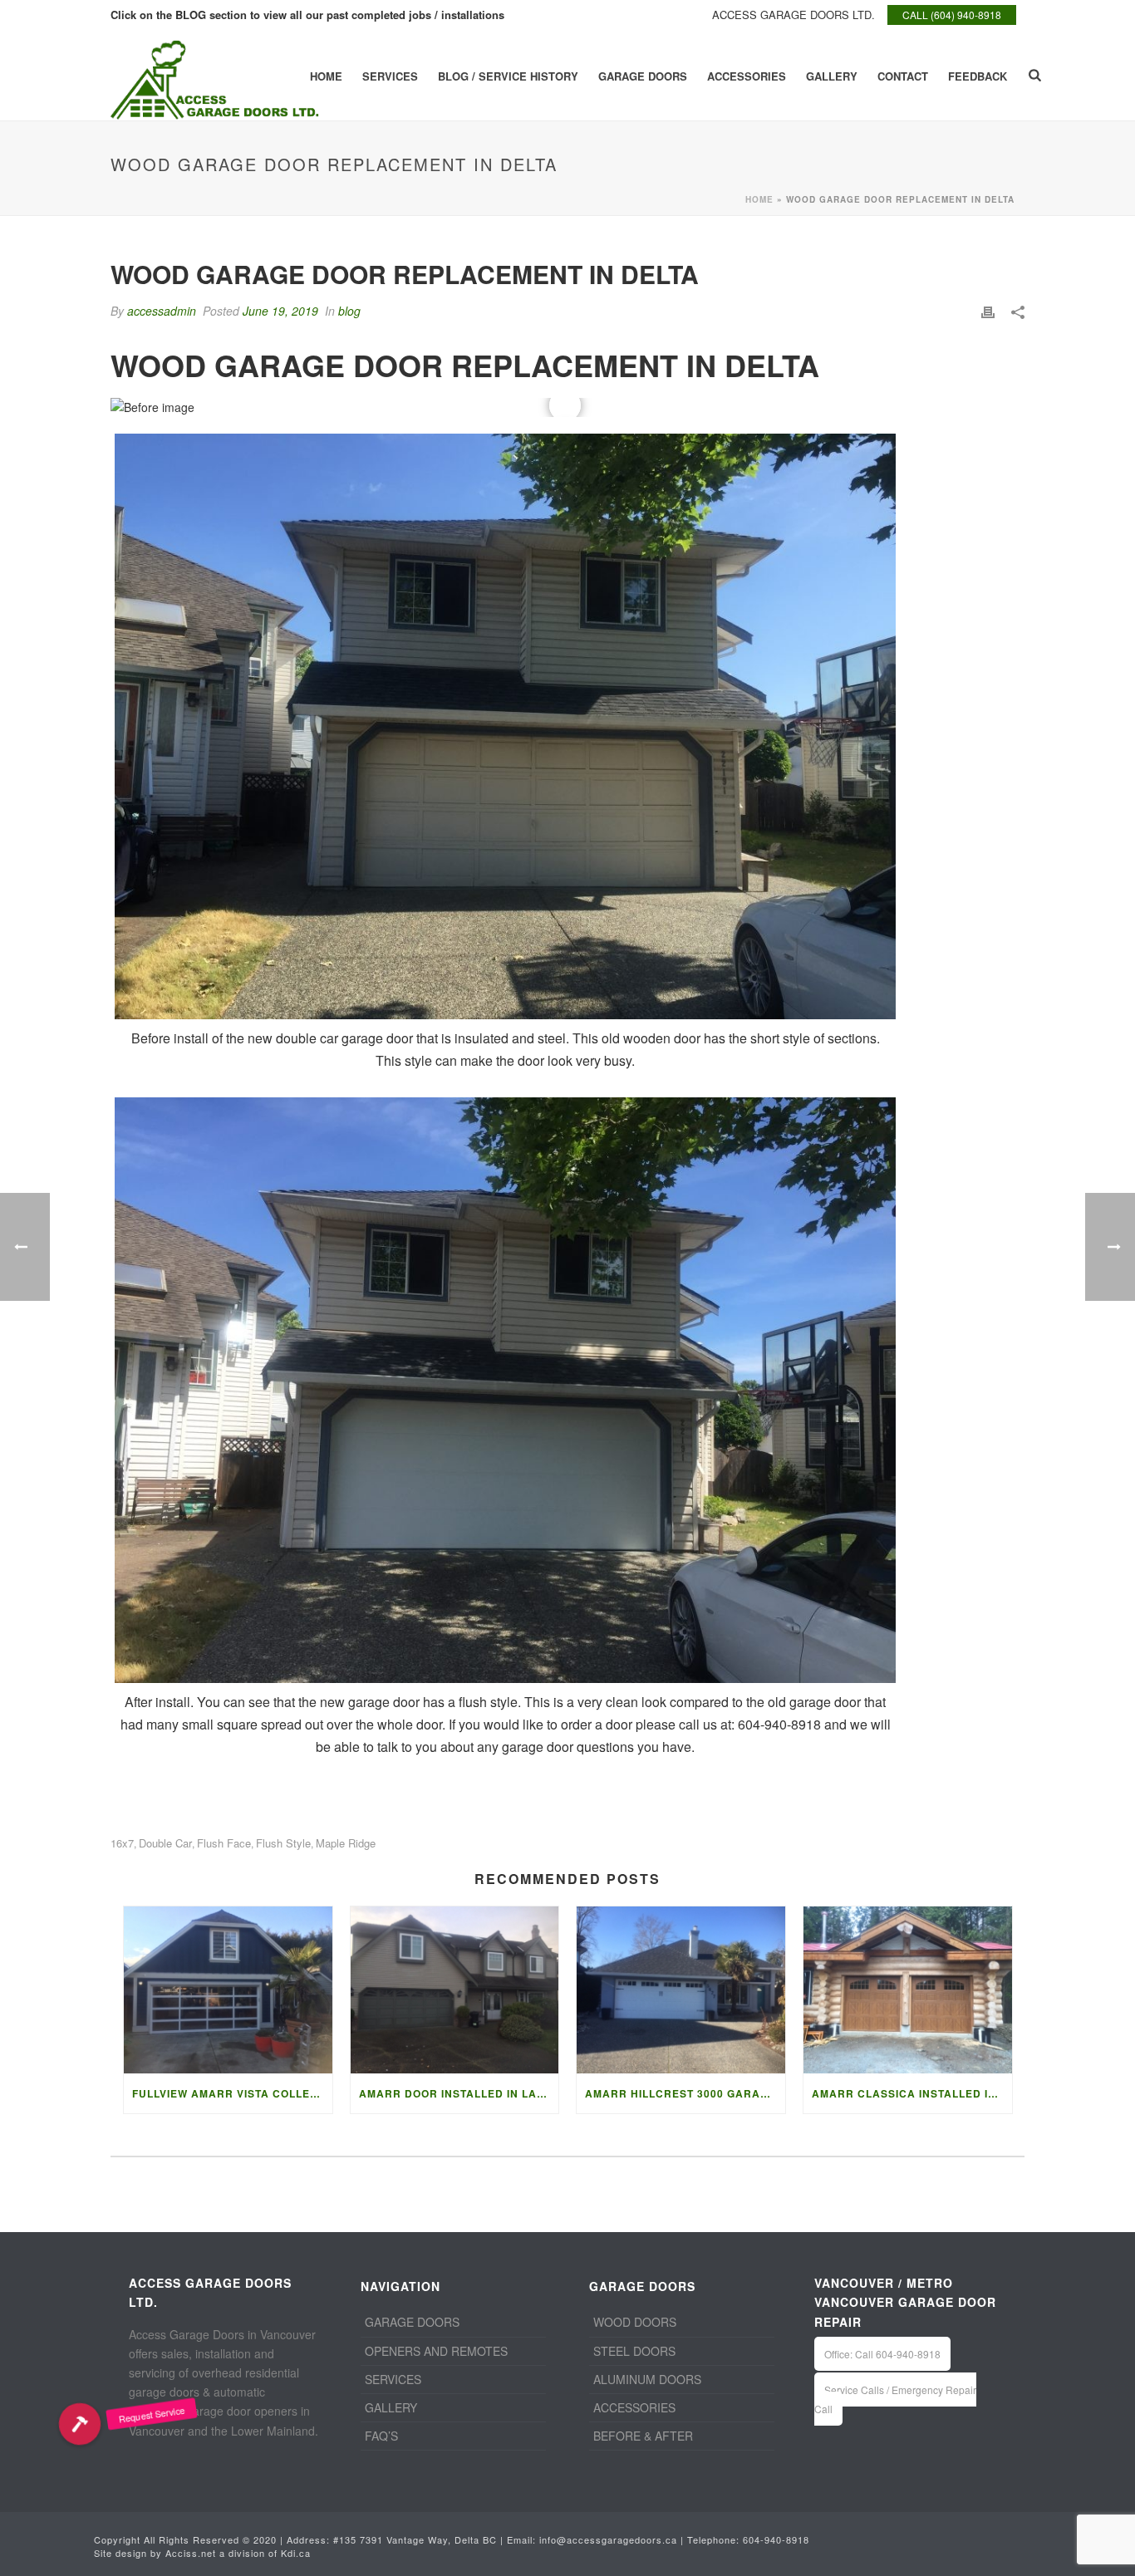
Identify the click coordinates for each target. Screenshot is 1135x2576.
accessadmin (162, 311)
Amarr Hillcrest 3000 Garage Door (685, 2093)
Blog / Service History (508, 76)
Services (390, 76)
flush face (224, 1843)
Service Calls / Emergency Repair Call (895, 2399)
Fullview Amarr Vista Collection (232, 2093)
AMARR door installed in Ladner (459, 2093)
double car (165, 1843)
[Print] (988, 311)
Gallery (832, 76)
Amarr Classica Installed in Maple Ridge (912, 2093)
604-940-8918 (776, 2539)
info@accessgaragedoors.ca (608, 2539)
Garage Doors (643, 76)
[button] (80, 2424)
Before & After (643, 2436)
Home (326, 76)
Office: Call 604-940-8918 (882, 2354)
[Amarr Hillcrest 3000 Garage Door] (681, 1990)
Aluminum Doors (647, 2379)
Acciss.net (191, 2553)
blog (349, 311)
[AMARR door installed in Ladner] (455, 1990)
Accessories (747, 76)
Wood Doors (635, 2322)
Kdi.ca (296, 2553)
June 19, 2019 (280, 311)
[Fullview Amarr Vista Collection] (228, 1990)
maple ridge (346, 1843)
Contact (903, 76)
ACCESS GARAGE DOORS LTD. (794, 15)
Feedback (978, 76)
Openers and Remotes (436, 2351)
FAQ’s (381, 2436)
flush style (283, 1843)
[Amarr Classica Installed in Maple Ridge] (908, 1990)
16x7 (122, 1843)
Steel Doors (634, 2351)
